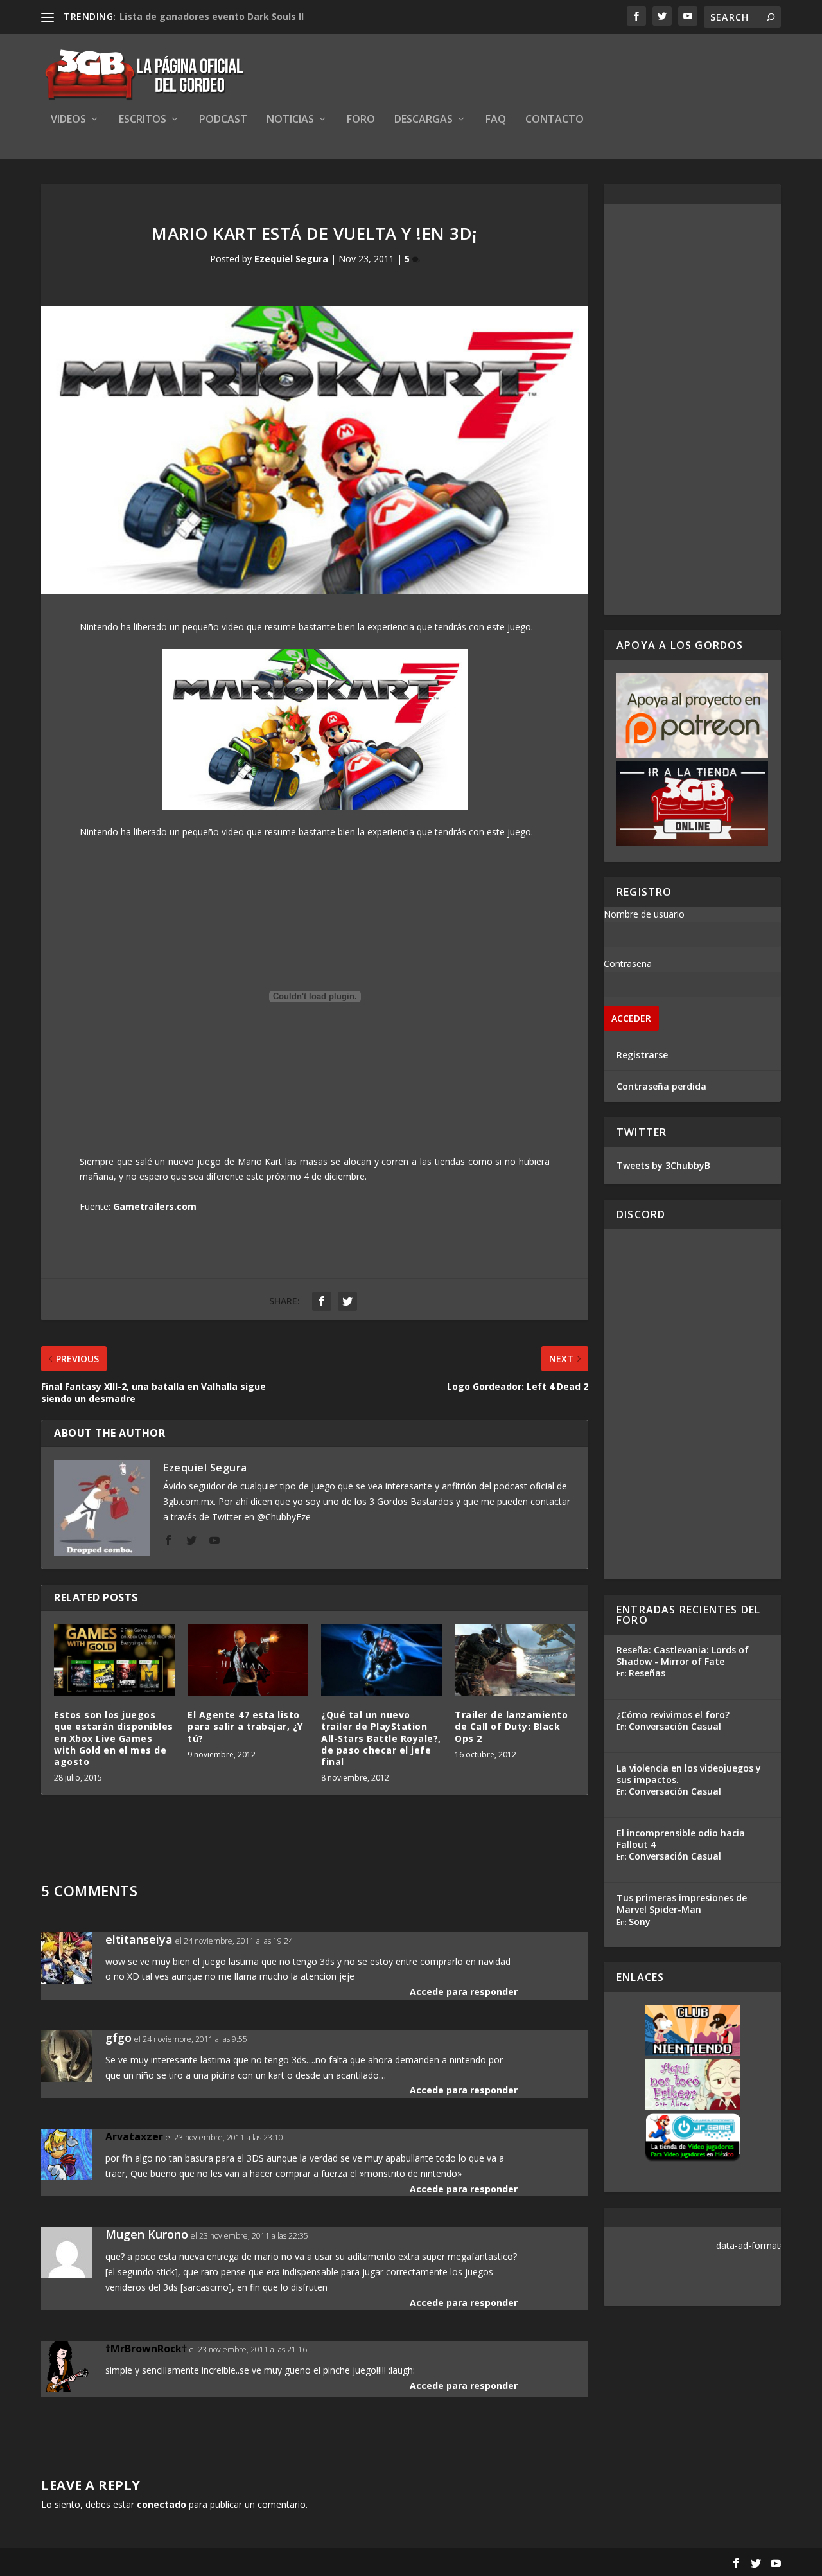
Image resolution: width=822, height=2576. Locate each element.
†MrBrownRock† (146, 2349)
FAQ (496, 120)
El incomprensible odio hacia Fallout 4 (681, 1839)
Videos (68, 120)
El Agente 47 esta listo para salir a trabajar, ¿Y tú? (245, 1726)
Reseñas (647, 1673)
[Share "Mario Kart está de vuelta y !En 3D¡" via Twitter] (347, 1301)
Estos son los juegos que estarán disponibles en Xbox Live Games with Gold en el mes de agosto (114, 1738)
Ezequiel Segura (291, 259)
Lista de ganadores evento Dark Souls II (212, 16)
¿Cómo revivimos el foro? (673, 1715)
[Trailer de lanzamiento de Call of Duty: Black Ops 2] (515, 1660)
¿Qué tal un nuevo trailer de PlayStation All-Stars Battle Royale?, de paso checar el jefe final (381, 1738)
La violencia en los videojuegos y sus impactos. (689, 1774)
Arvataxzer (134, 2136)
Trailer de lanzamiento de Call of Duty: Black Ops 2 (511, 1726)
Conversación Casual (675, 1726)
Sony (640, 1922)
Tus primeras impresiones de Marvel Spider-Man (682, 1904)
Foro (361, 120)
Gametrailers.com (155, 1206)
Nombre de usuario (644, 914)
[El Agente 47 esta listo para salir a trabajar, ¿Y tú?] (248, 1660)
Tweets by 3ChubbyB (663, 1165)
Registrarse (642, 1055)
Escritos (143, 120)
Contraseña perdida (661, 1086)
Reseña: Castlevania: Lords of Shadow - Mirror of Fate (683, 1656)
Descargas (424, 120)
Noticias (290, 120)
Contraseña (628, 964)
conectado (162, 2504)
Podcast (223, 120)
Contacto (555, 120)
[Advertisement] (692, 409)
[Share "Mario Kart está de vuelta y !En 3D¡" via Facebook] (322, 1301)
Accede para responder (464, 1992)
